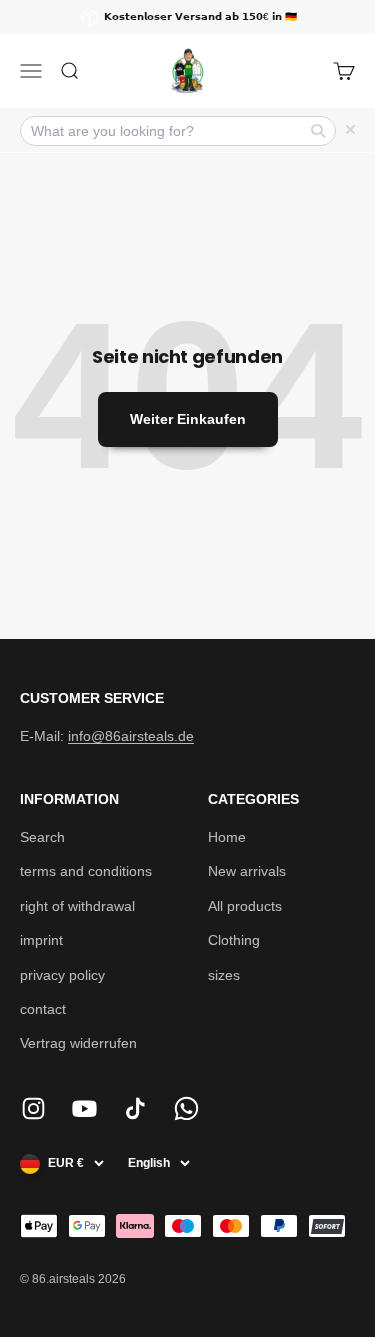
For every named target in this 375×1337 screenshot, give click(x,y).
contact (43, 1009)
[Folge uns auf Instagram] (33, 1108)
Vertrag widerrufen (78, 1043)
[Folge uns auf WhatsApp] (186, 1108)
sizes (224, 975)
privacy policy (62, 975)
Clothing (234, 940)
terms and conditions (86, 871)
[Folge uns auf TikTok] (135, 1108)
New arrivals (247, 871)
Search (42, 837)
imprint (41, 940)
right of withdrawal (77, 906)
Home (227, 837)
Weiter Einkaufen (188, 419)
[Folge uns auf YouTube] (84, 1108)
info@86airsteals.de (131, 736)
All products (245, 906)
